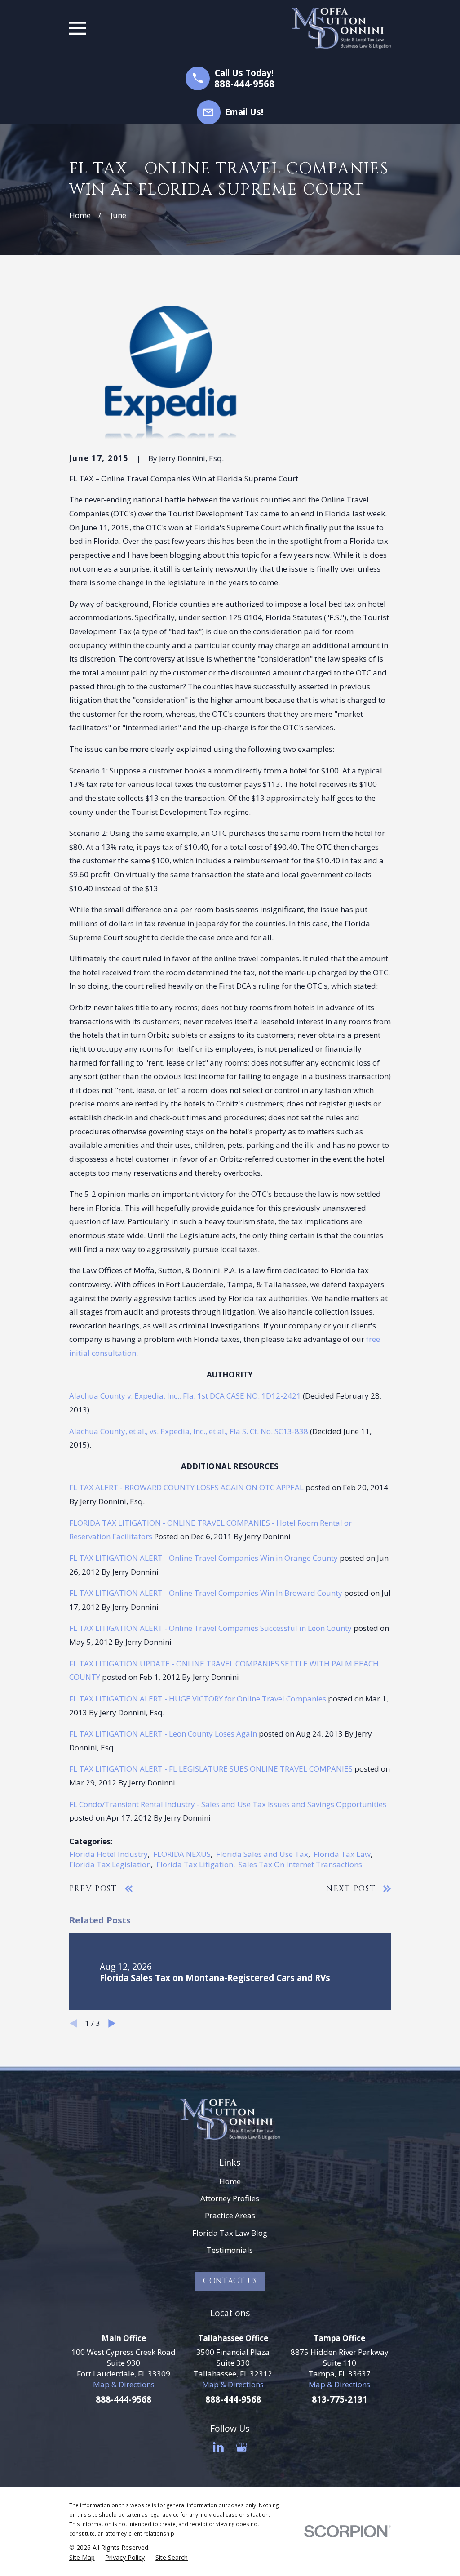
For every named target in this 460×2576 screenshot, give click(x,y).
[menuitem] (82, 2558)
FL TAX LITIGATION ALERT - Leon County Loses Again (163, 1734)
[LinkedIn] (218, 2447)
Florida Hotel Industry (108, 1854)
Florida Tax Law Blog (230, 2233)
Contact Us (230, 2281)
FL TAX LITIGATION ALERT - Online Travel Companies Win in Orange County (203, 1558)
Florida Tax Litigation (195, 1864)
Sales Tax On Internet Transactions (300, 1864)
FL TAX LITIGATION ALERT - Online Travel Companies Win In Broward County (206, 1593)
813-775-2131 (340, 2399)
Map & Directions (124, 2384)
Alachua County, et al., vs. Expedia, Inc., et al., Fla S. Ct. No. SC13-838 (189, 1431)
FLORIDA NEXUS (182, 1854)
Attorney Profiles (230, 2198)
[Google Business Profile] (242, 2447)
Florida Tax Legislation (110, 1864)
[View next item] (112, 2023)
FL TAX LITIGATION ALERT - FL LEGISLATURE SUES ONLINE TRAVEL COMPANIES (211, 1769)
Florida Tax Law (342, 1854)
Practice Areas (230, 2215)
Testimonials (230, 2250)
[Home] (341, 28)
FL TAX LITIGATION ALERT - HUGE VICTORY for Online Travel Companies (198, 1699)
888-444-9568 (244, 84)
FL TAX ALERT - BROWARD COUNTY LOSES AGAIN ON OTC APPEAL (186, 1487)
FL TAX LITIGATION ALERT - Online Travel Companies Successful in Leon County (210, 1628)
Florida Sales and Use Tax (262, 1854)
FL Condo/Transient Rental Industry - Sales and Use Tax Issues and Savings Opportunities (228, 1804)
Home (230, 2181)
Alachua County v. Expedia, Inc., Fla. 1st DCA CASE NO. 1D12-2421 (185, 1396)
